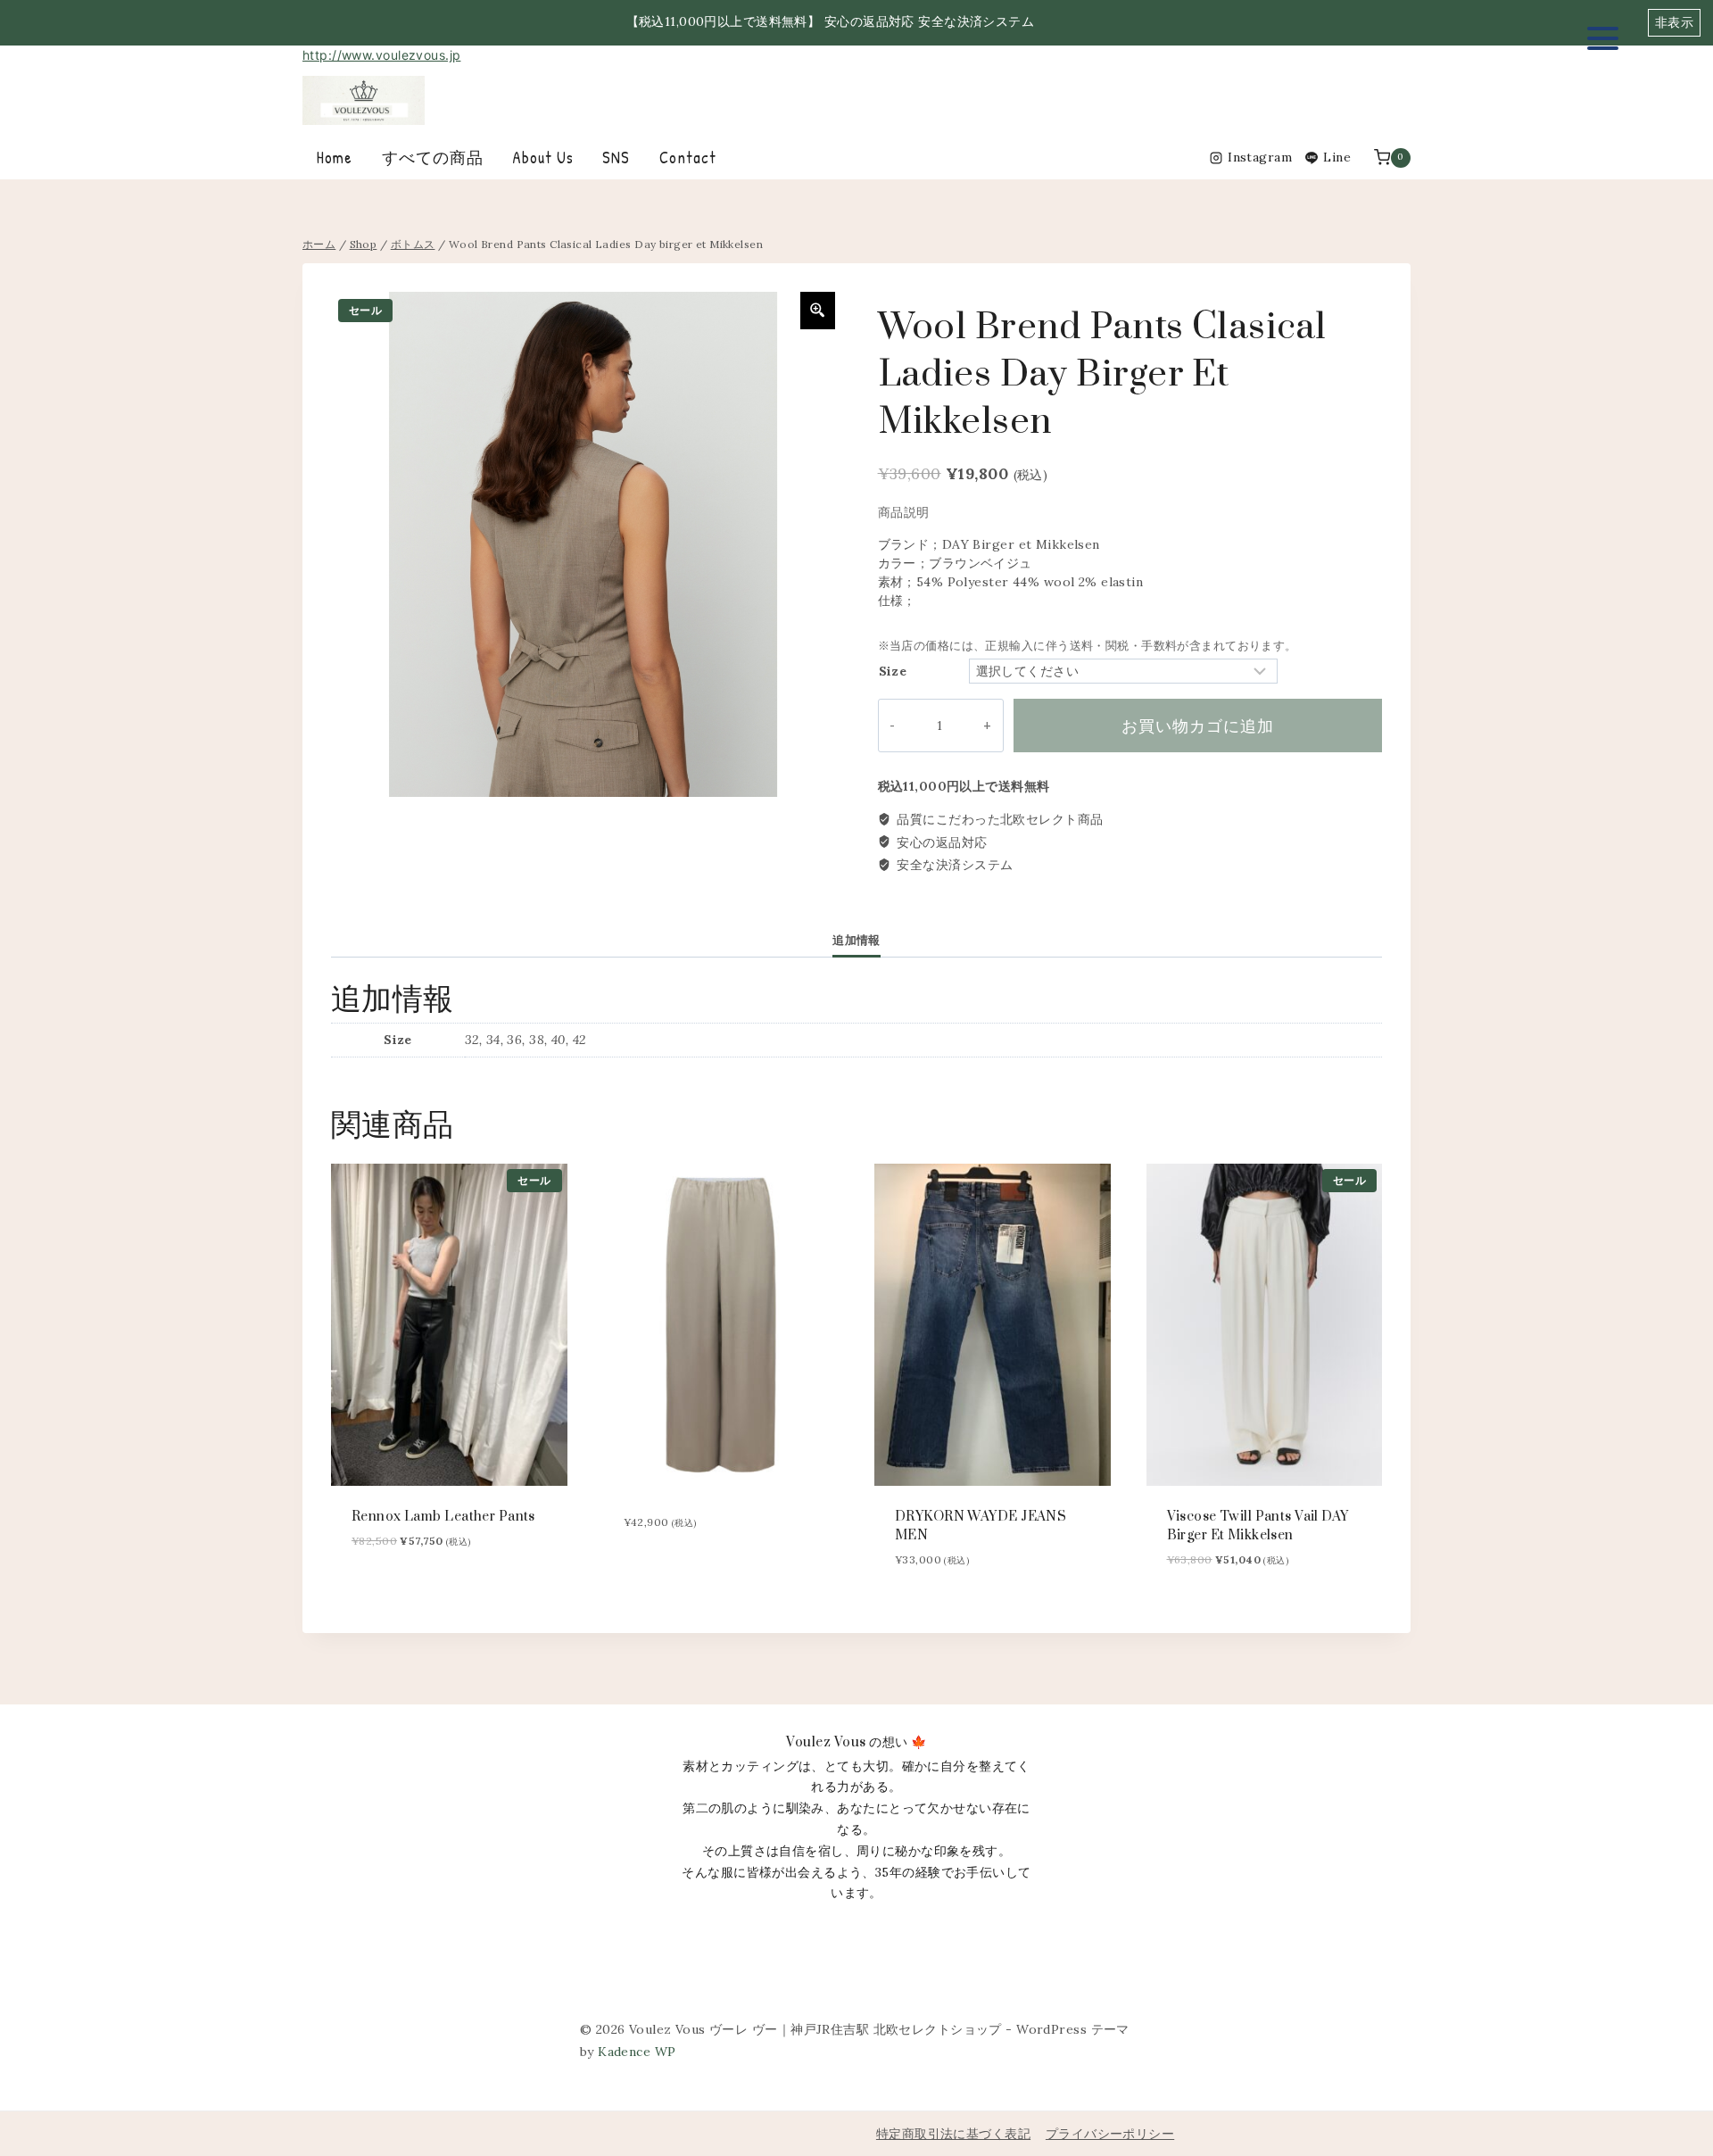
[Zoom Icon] (818, 311)
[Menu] (1603, 38)
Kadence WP (637, 2052)
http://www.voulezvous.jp (381, 55)
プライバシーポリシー (1110, 2134)
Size (893, 671)
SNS (616, 158)
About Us (543, 158)
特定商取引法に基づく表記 (953, 2134)
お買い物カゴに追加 (1198, 726)
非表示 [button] (1674, 22)
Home (335, 158)
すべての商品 (433, 158)
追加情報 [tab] (856, 940)
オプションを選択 (665, 1574)
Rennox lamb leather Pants (443, 1517)
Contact (688, 158)
